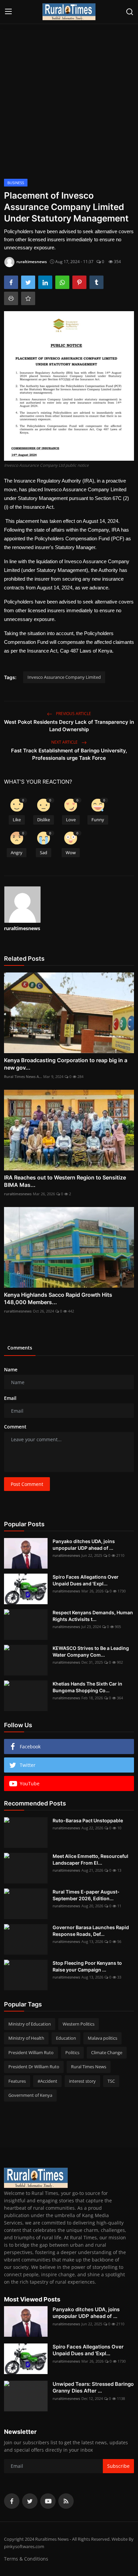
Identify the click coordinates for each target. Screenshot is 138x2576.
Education (66, 2038)
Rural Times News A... (23, 1076)
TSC (111, 2081)
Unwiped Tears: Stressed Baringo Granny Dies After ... (93, 2387)
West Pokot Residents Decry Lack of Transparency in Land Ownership (69, 726)
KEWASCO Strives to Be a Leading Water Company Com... (91, 1651)
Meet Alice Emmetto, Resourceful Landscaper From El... (90, 1859)
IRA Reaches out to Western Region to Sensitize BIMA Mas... (65, 1181)
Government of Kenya (30, 2095)
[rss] (66, 2501)
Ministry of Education (30, 2024)
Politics (72, 2052)
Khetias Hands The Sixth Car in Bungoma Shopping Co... (87, 1687)
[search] (130, 12)
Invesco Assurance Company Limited (64, 677)
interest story (82, 2081)
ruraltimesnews (22, 928)
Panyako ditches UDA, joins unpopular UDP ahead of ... (84, 1545)
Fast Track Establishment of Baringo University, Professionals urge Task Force (69, 754)
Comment (15, 1427)
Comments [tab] (20, 1348)
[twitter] (30, 2501)
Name (11, 1369)
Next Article (65, 742)
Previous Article (73, 714)
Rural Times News (89, 2067)
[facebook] (12, 2501)
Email (10, 1398)
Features (17, 2081)
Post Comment (27, 1484)
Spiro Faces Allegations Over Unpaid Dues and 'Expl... (86, 1580)
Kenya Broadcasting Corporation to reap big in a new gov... (66, 1064)
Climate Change (107, 2052)
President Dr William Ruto (34, 2067)
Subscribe (118, 2466)
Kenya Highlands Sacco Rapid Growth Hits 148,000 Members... (58, 1298)
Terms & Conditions (26, 2559)
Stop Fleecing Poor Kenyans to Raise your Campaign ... (87, 1966)
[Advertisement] (69, 98)
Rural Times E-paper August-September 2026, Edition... (86, 1895)
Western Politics (79, 2024)
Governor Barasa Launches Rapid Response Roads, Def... (91, 1931)
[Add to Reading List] (28, 298)
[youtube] (48, 2501)
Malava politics (102, 2038)
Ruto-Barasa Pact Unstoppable (88, 1820)
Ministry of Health (26, 2038)
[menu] (8, 12)
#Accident (47, 2081)
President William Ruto (31, 2052)
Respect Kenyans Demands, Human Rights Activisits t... (93, 1616)
